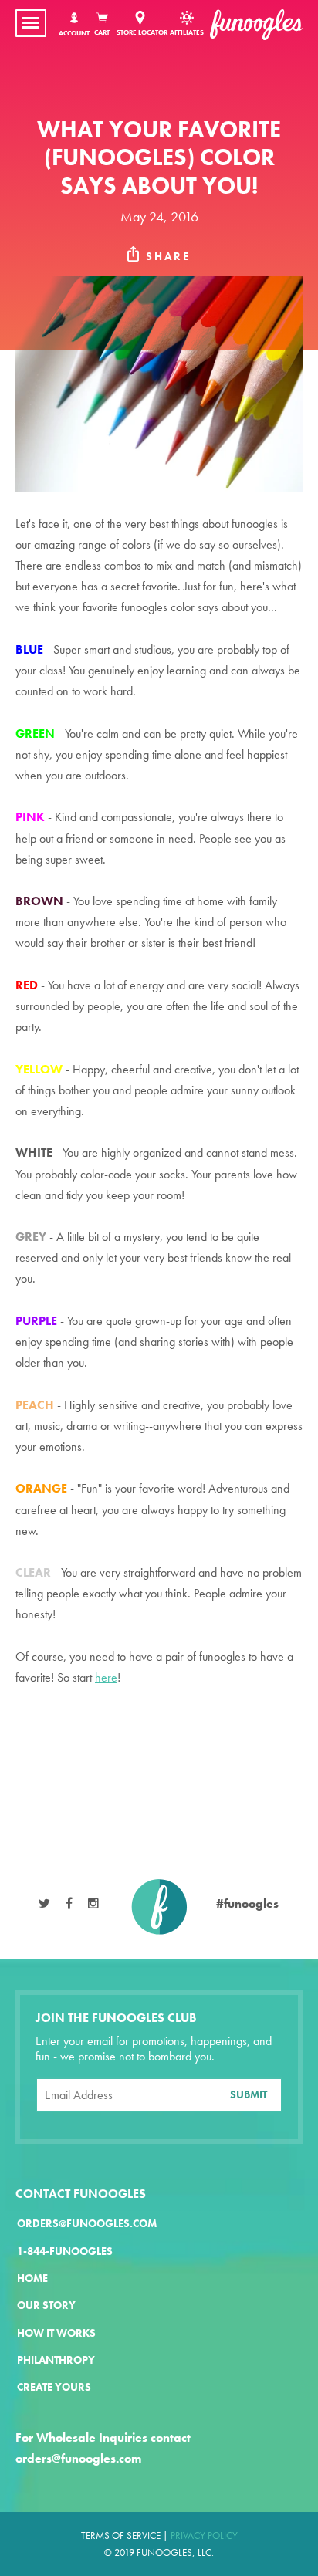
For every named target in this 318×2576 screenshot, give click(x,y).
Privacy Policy (204, 2535)
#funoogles (247, 1903)
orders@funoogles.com (87, 2224)
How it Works (56, 2333)
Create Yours (54, 2387)
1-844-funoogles (65, 2251)
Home (32, 2279)
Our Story (46, 2306)
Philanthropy (56, 2360)
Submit (249, 2094)
